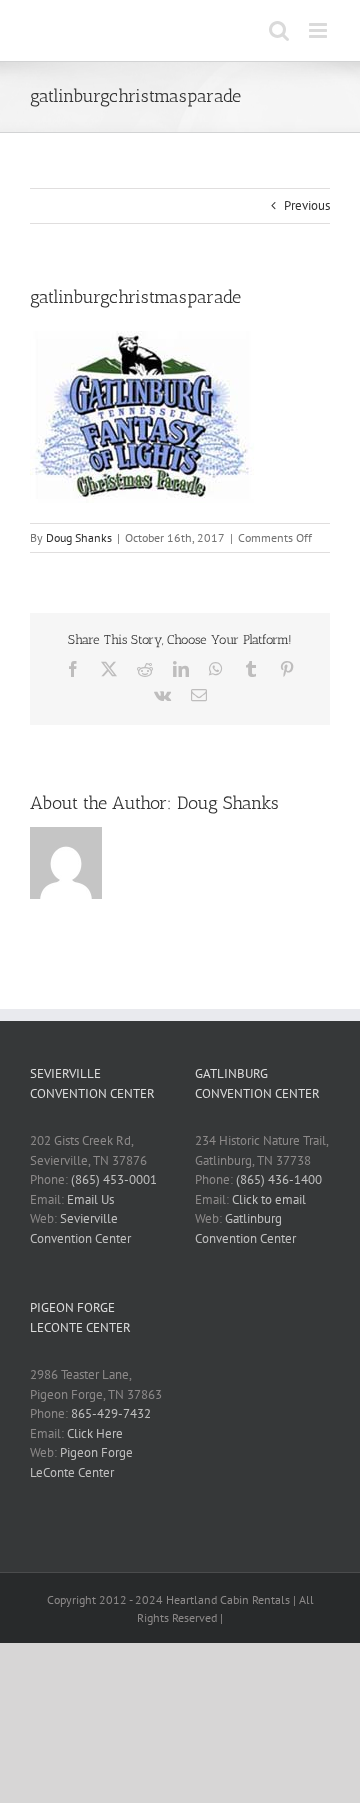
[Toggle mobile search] (279, 30)
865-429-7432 (111, 1413)
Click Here (95, 1433)
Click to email (269, 1199)
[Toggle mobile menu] (319, 30)
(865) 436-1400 (279, 1179)
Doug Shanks (79, 537)
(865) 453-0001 (114, 1179)
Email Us (90, 1199)
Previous (307, 205)
